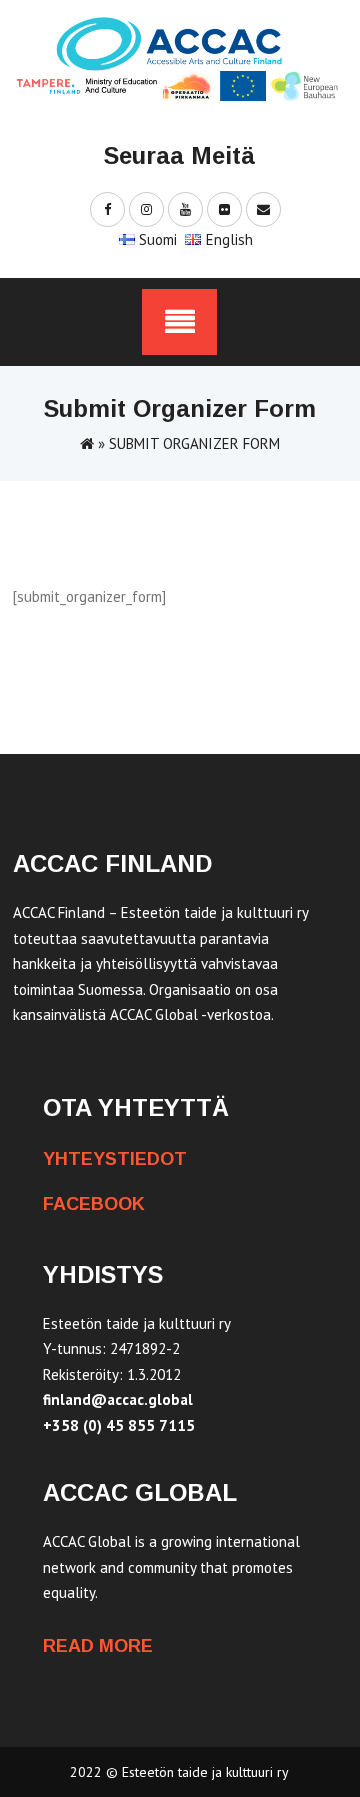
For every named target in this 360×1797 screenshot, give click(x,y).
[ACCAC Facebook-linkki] (107, 208)
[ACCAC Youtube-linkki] (185, 208)
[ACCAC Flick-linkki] (224, 208)
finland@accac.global (118, 1399)
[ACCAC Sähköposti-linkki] (263, 208)
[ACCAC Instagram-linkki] (146, 208)
